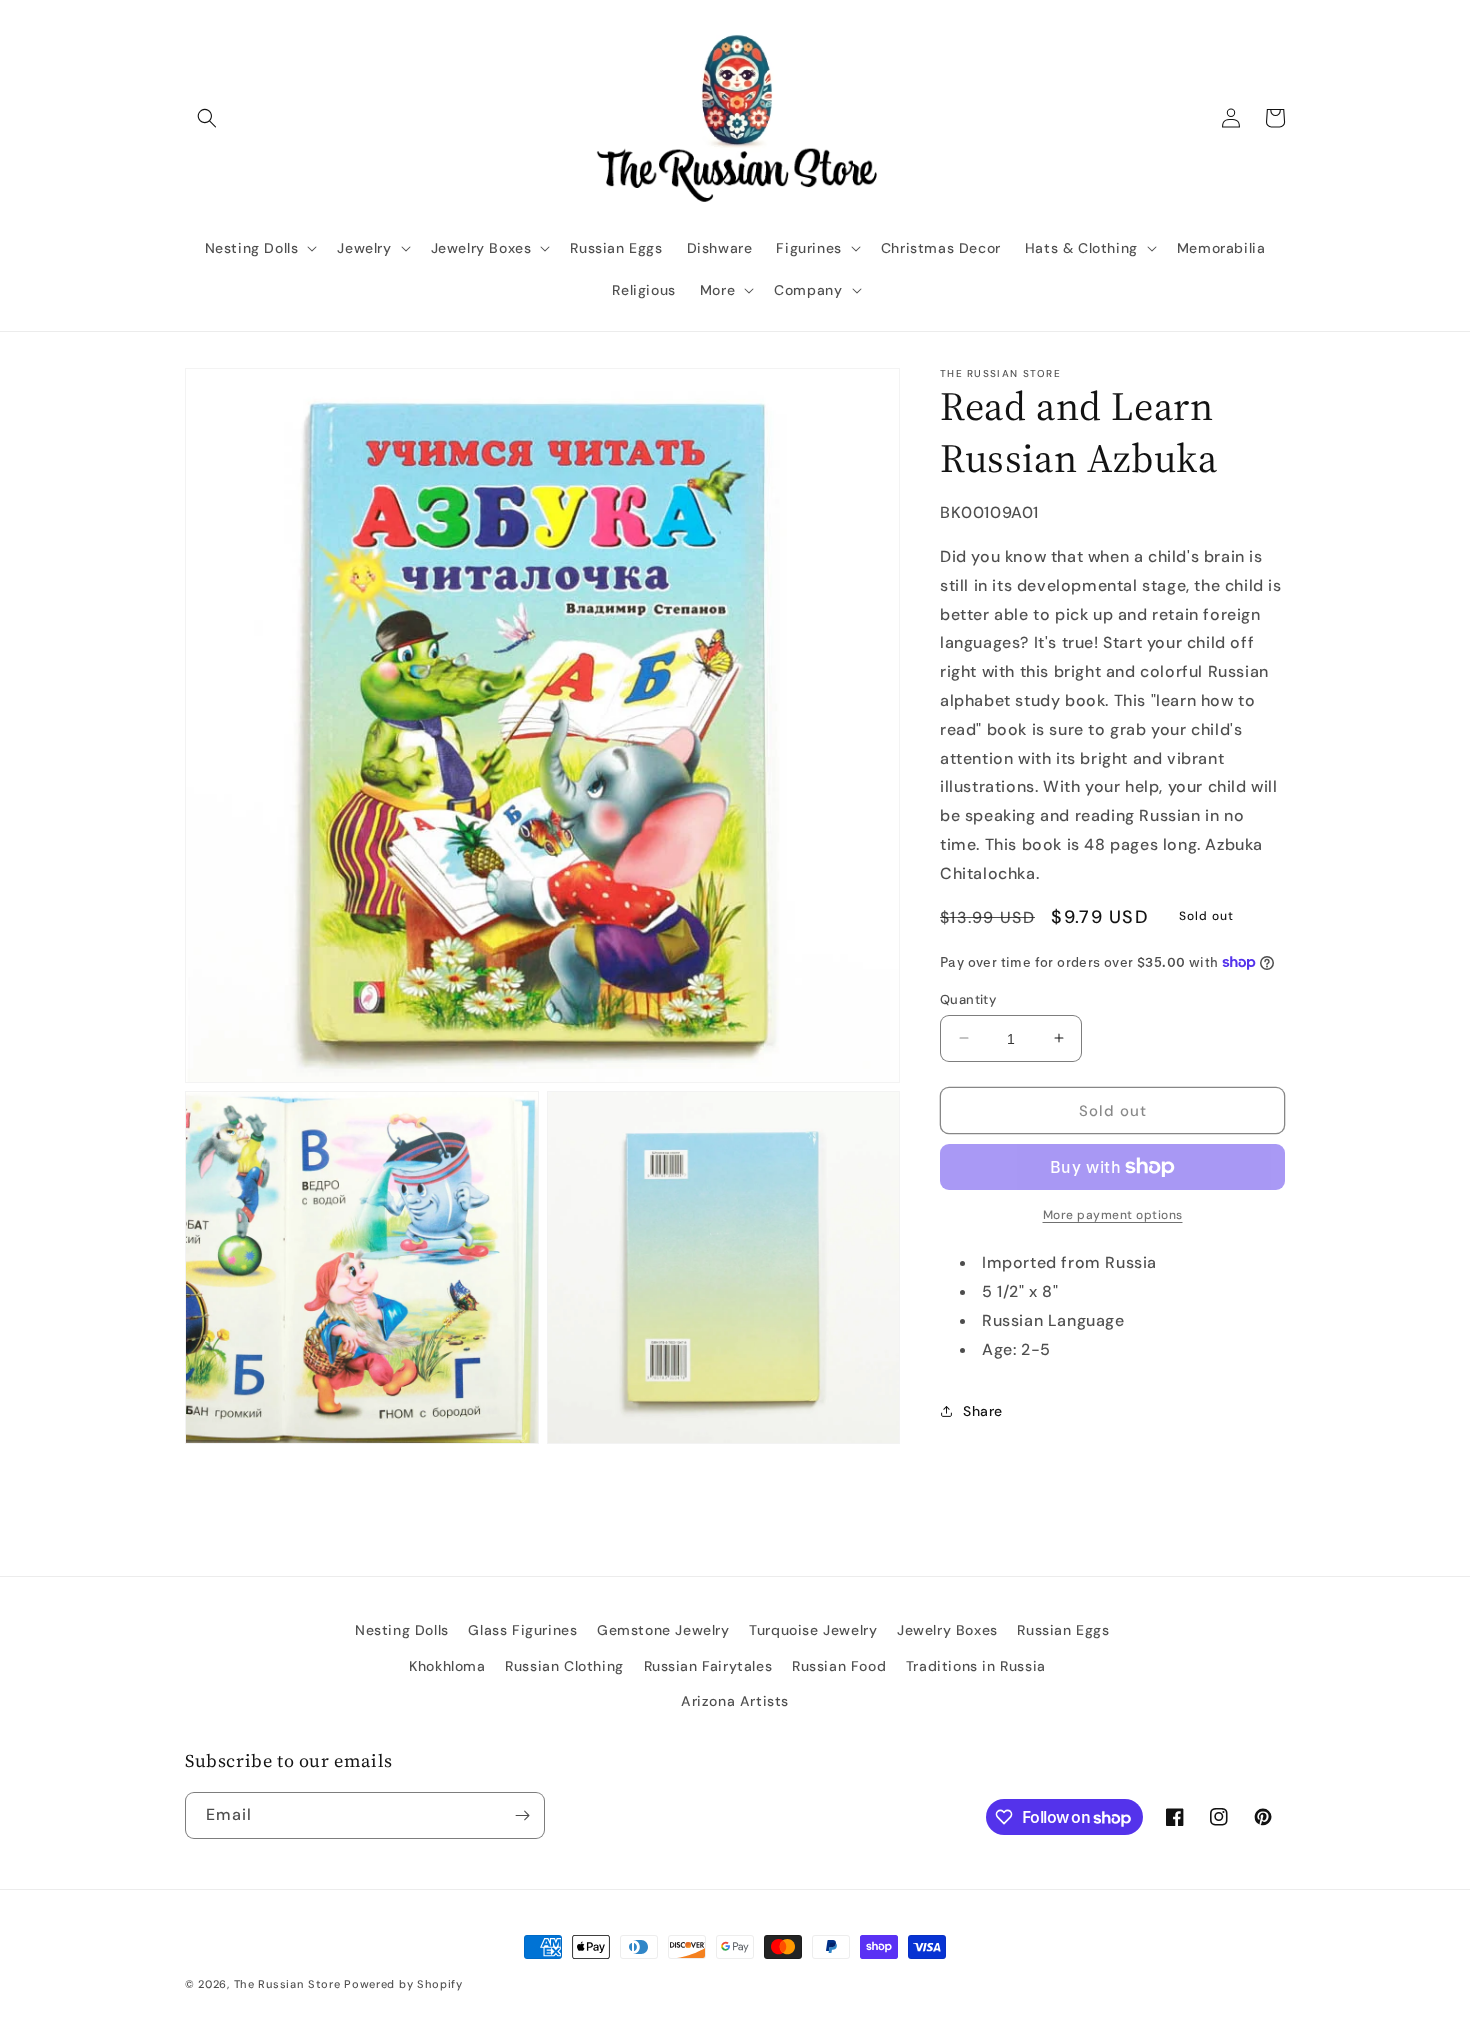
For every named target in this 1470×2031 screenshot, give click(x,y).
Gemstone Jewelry (663, 1630)
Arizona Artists (735, 1701)
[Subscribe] (522, 1815)
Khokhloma (447, 1666)
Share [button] (983, 1411)
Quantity (968, 998)
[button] (207, 118)
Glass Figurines (522, 1630)
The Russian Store (287, 1984)
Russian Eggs (1063, 1630)
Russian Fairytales (708, 1666)
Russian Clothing (564, 1666)
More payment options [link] (1113, 1215)
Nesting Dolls (402, 1630)
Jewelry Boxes (947, 1630)
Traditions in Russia (976, 1666)
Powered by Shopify (403, 1984)
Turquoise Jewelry (813, 1630)
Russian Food (839, 1666)
